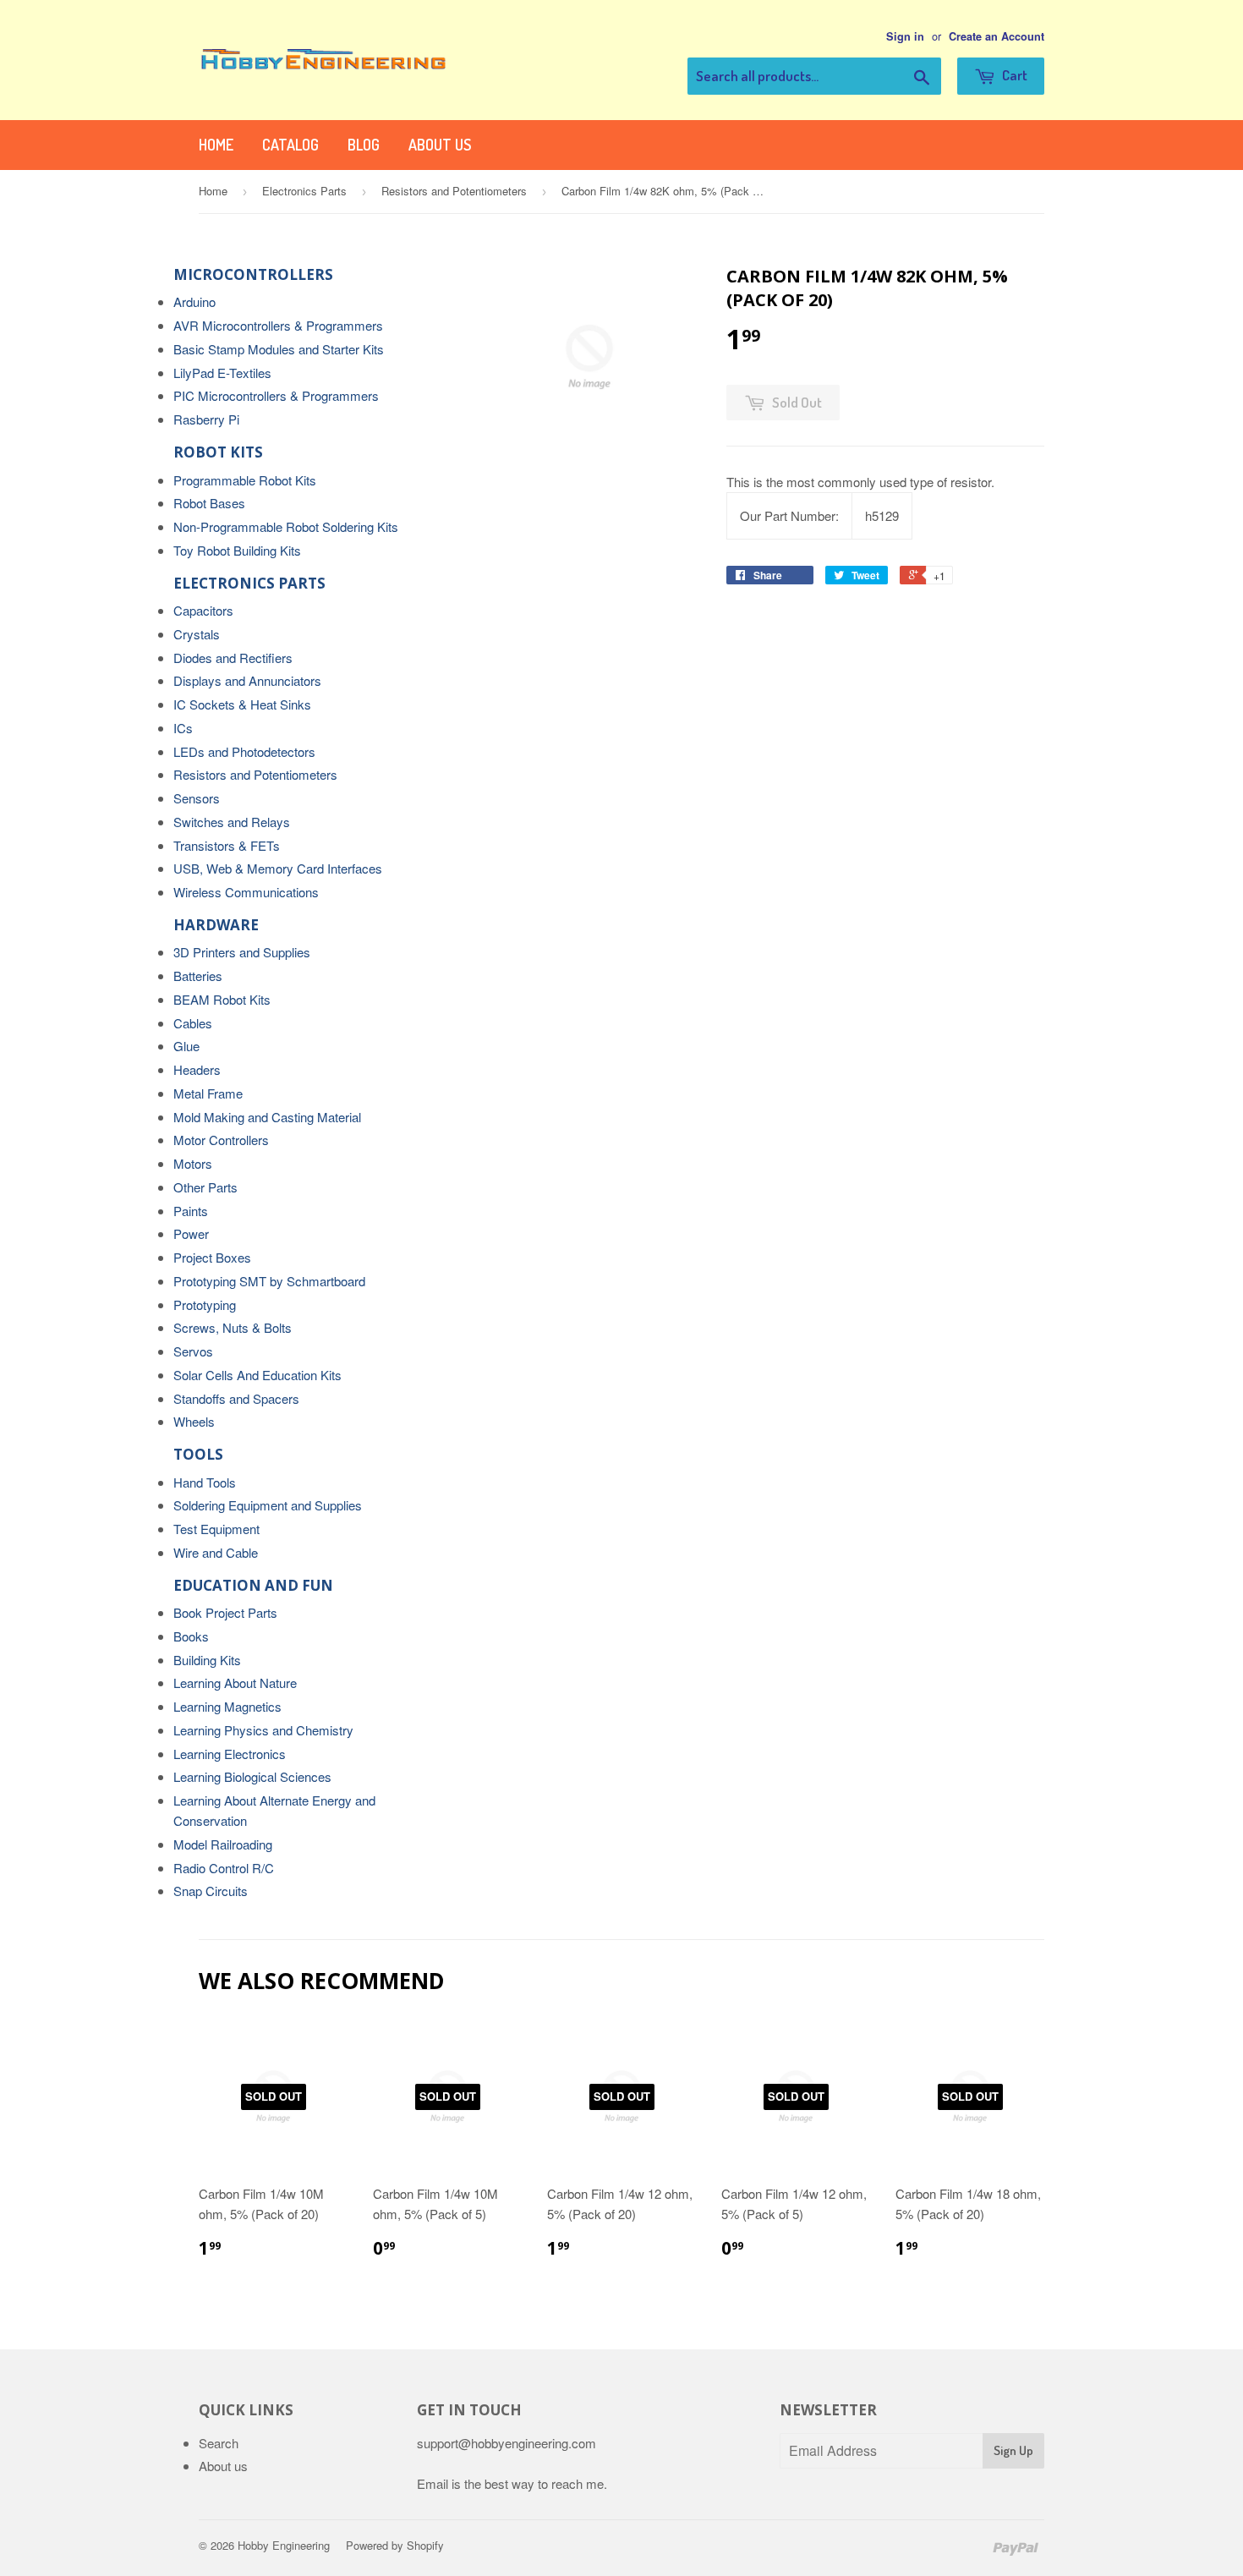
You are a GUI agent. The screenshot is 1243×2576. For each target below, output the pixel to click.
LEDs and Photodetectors (244, 751)
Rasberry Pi (206, 419)
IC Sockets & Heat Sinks (242, 704)
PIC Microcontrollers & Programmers (276, 395)
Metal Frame (208, 1093)
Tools (198, 1454)
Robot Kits (218, 452)
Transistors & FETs (227, 845)
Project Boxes (212, 1257)
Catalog (290, 145)
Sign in (905, 36)
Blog (364, 145)
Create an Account (997, 36)
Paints (191, 1211)
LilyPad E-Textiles (222, 373)
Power (191, 1233)
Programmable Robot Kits (245, 480)
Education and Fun (253, 1585)
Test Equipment (216, 1529)
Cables (193, 1023)
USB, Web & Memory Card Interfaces (278, 868)
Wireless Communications (246, 892)
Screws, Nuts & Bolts (233, 1327)
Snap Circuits (211, 1891)
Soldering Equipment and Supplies (268, 1505)
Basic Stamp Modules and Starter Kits (279, 349)
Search (219, 2443)
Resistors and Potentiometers (454, 191)
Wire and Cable (216, 1552)
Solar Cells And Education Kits (257, 1375)
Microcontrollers (253, 274)
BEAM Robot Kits (222, 999)
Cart (1013, 75)
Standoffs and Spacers (236, 1398)
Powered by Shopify (395, 2545)
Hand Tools (205, 1482)
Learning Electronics (230, 1754)
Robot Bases (209, 503)
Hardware (216, 925)
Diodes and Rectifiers (233, 658)
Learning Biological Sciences (252, 1776)
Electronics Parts (304, 191)
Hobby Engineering (284, 2545)
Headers (197, 1069)
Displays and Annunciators (247, 680)
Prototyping (205, 1304)
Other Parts (205, 1187)
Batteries (198, 976)
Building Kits (207, 1660)
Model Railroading (223, 1844)
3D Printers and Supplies (242, 952)
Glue (186, 1046)
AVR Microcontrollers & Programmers (278, 325)
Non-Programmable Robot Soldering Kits (286, 526)
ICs (183, 728)
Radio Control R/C (224, 1868)
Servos (193, 1351)
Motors (193, 1163)
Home (216, 145)
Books (191, 1636)
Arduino (194, 301)
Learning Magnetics (227, 1706)
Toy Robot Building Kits (237, 550)
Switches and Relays (232, 822)
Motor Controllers (221, 1140)
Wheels (194, 1421)
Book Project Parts (225, 1612)
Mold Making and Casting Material (267, 1117)
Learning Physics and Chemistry (263, 1730)
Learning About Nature (235, 1683)
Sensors (197, 798)
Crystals (197, 634)
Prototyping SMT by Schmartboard (269, 1281)
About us (440, 145)
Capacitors (203, 610)
